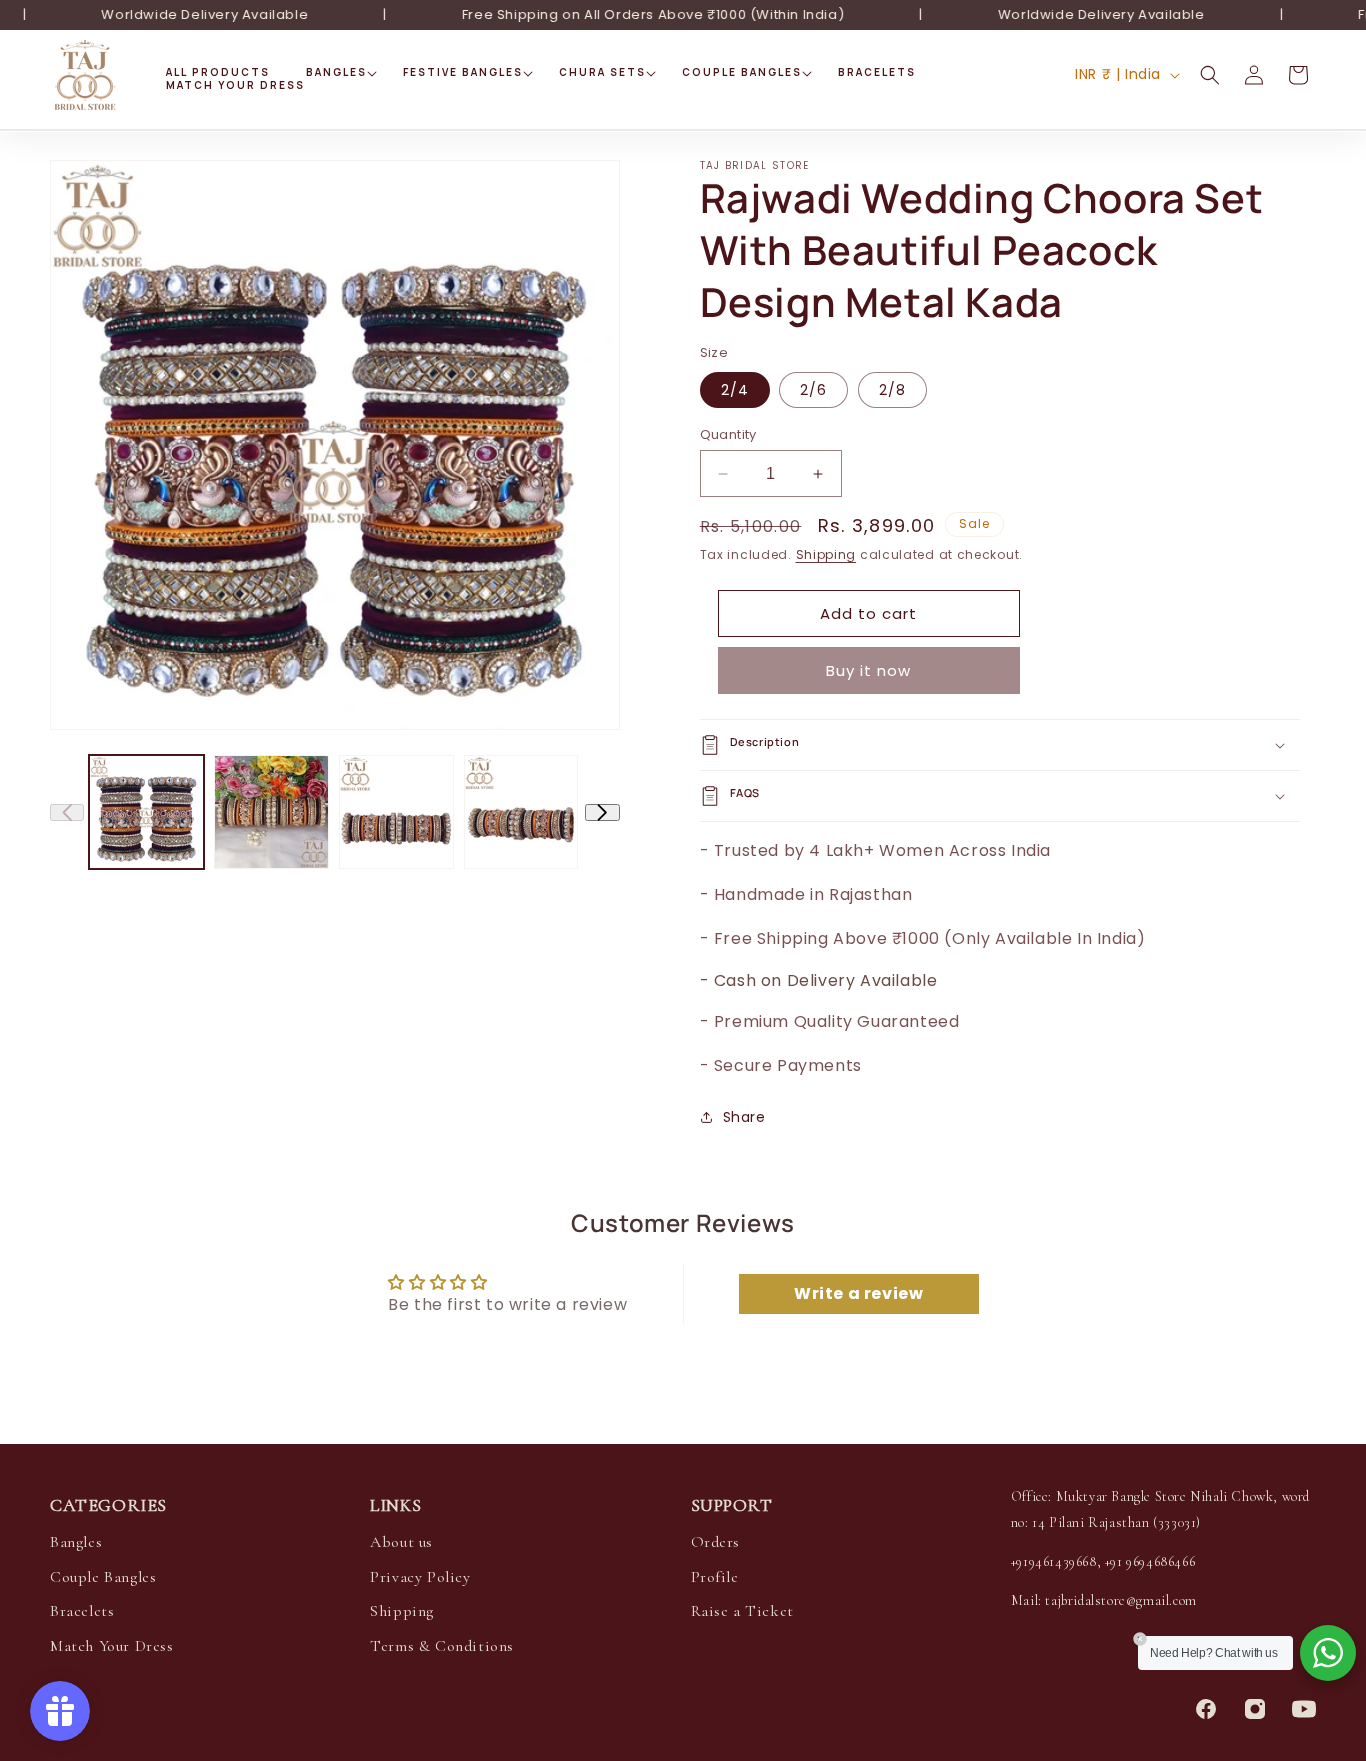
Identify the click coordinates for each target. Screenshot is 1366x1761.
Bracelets (82, 1611)
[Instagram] (1255, 1709)
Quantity (728, 434)
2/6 (813, 390)
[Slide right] (602, 812)
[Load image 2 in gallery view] (271, 812)
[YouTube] (1304, 1709)
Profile (715, 1577)
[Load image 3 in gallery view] (396, 812)
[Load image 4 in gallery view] (521, 812)
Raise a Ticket (742, 1611)
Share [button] (744, 1117)
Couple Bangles (103, 1577)
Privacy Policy (420, 1577)
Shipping (826, 554)
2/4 (735, 390)
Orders (716, 1542)
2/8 (892, 390)
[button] (336, 72)
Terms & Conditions (442, 1646)
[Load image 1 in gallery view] (146, 812)
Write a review (858, 1293)
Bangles (76, 1542)
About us (401, 1542)
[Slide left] (67, 812)
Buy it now (868, 670)
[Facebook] (1206, 1709)
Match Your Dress (112, 1646)
